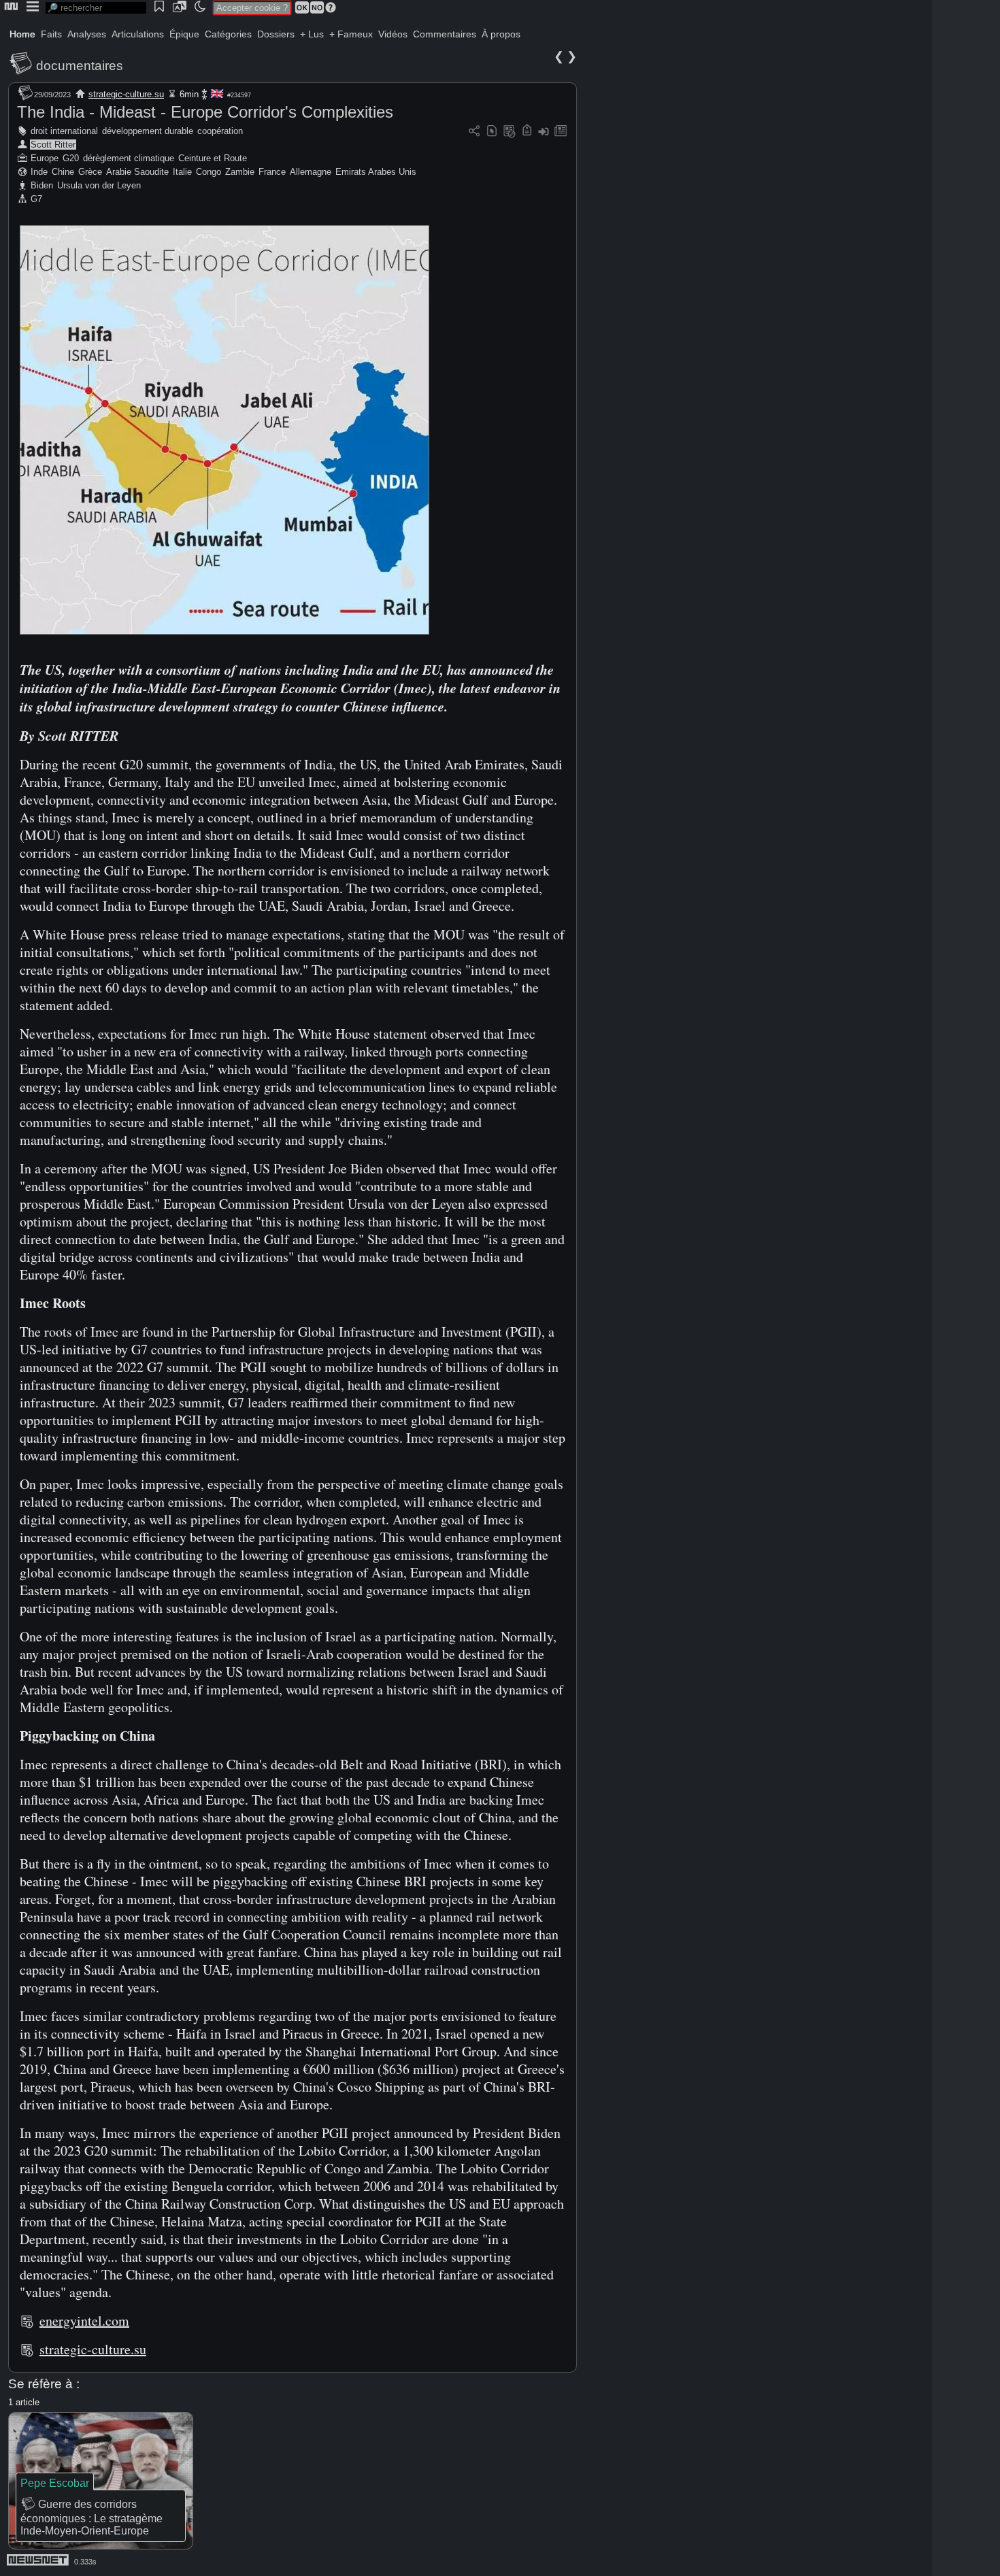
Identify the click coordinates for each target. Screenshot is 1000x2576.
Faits (51, 34)
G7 (36, 199)
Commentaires (445, 34)
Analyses (87, 34)
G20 (71, 158)
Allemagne (311, 172)
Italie (182, 172)
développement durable (148, 131)
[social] (474, 132)
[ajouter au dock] (544, 132)
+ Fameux (351, 34)
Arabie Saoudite (137, 172)
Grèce (90, 172)
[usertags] (492, 132)
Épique (184, 34)
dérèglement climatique (129, 158)
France (272, 172)
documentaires (80, 66)
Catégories (228, 34)
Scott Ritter (53, 145)
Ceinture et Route (213, 158)
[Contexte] (510, 132)
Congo (209, 172)
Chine (63, 172)
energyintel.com (84, 2321)
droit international (64, 131)
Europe (45, 158)
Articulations (138, 34)
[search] (96, 8)
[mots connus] (527, 132)
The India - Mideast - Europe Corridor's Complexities (205, 112)
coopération (220, 131)
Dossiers (276, 34)
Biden (42, 185)
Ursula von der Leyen (99, 185)
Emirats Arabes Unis (376, 172)
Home (22, 34)
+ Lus (312, 34)
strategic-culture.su (126, 94)
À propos (501, 34)
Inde (39, 172)
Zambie (240, 172)
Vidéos (393, 34)
